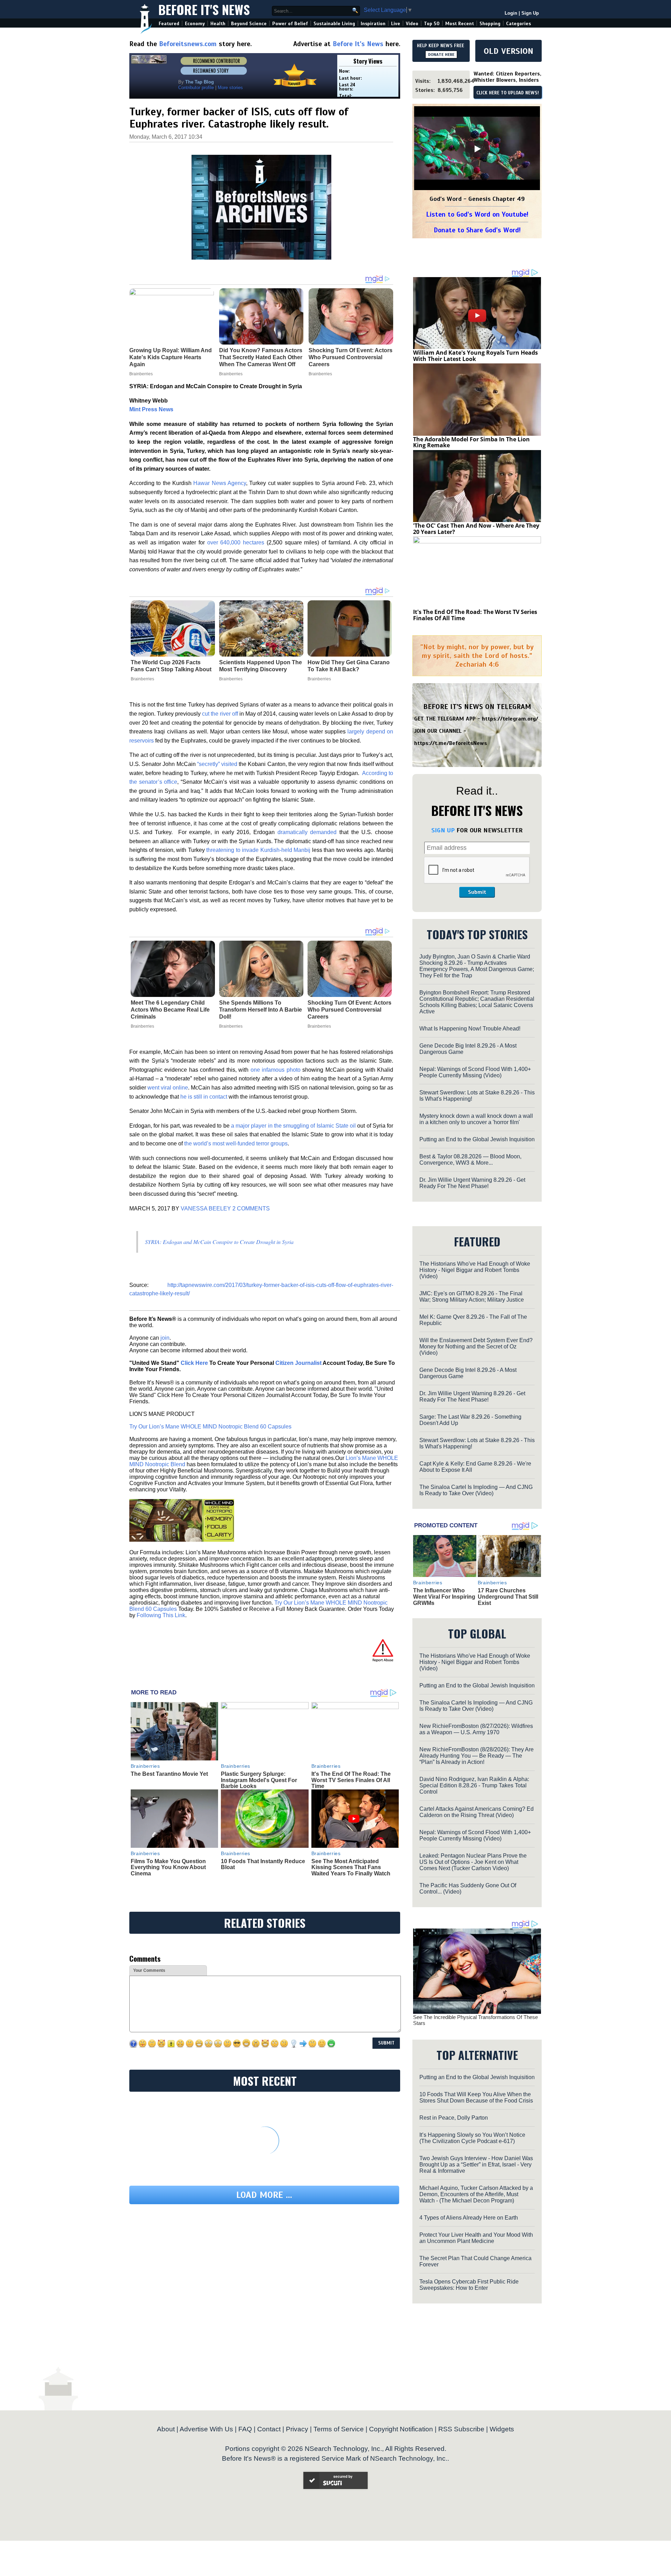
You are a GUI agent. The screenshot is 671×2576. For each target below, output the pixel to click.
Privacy (297, 2429)
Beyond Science (249, 24)
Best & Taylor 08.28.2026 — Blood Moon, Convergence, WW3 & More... (470, 1160)
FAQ (245, 2429)
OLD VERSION (508, 51)
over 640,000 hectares (236, 542)
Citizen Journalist (298, 1363)
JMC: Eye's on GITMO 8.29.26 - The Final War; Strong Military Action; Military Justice (472, 1297)
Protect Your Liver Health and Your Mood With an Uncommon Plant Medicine (476, 2238)
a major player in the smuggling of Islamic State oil (293, 1126)
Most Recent (460, 24)
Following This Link (161, 1615)
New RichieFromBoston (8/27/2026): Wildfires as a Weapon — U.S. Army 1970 (476, 1729)
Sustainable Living (334, 24)
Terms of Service (339, 2429)
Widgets (502, 2429)
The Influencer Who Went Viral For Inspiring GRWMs (444, 1597)
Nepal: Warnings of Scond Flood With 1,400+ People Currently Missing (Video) (475, 1072)
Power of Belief (290, 24)
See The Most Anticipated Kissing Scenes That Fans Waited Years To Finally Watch (351, 1867)
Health (218, 24)
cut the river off (220, 714)
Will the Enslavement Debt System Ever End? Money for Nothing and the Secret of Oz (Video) (476, 1347)
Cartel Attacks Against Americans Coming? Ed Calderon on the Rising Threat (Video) (477, 1812)
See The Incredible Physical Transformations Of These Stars (475, 2020)
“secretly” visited (217, 764)
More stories (230, 88)
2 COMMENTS (251, 1209)
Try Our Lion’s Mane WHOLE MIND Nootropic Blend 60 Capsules (210, 1427)
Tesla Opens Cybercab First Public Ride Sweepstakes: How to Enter (469, 2285)
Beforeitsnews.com (188, 44)
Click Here (194, 1363)
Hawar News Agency (220, 483)
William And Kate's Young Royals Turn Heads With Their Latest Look (475, 356)
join (165, 1338)
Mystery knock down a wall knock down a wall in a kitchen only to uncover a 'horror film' (476, 1119)
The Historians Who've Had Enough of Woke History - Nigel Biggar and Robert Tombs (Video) (475, 1270)
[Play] (477, 149)
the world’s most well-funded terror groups (236, 1144)
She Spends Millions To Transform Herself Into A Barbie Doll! (261, 1010)
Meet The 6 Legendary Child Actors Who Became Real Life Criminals (170, 1010)
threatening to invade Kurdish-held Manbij (258, 850)
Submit (477, 892)
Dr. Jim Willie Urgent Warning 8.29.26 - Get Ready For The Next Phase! (472, 1183)
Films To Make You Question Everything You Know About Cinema (168, 1867)
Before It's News (204, 9)
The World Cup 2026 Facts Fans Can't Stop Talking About (171, 666)
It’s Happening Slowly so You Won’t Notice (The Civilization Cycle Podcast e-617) (472, 2138)
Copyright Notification (401, 2429)
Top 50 (432, 24)
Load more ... (264, 2195)
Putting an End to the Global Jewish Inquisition (477, 1139)
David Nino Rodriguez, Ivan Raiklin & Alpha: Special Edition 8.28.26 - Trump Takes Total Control (474, 1785)
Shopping (490, 24)
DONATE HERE (441, 55)
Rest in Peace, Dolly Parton (454, 2118)
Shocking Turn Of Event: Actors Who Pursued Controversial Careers (349, 1010)
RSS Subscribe (461, 2429)
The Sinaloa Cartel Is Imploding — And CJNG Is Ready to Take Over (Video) (476, 1490)
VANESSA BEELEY (206, 1209)
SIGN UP (443, 830)
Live (396, 24)
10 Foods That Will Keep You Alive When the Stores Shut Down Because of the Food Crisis (476, 2097)
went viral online (167, 1088)
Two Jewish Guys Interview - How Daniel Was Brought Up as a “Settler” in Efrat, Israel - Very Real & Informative (476, 2165)
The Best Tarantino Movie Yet (169, 1774)
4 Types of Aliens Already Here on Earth (469, 2218)
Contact (269, 2429)
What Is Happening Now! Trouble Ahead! (470, 1029)
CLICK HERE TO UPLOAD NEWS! (508, 93)
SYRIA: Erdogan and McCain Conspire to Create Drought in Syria (219, 1242)
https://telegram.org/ (510, 719)
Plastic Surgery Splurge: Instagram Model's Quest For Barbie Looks (259, 1780)
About (166, 2429)
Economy (195, 24)
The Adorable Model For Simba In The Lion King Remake (471, 442)
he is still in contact (204, 1097)
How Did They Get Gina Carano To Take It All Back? (349, 666)
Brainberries (142, 679)
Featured (169, 24)
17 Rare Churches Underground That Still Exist (508, 1597)
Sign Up (530, 13)
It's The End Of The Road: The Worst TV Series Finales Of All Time (351, 1780)
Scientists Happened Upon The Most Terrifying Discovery (261, 666)
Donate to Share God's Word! (477, 230)
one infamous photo (276, 1070)
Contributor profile (196, 88)
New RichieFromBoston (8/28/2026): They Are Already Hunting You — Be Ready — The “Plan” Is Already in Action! (477, 1756)
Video (412, 24)
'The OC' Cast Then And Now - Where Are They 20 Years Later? (476, 529)
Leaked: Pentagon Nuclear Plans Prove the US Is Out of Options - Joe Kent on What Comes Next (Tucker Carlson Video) (473, 1862)
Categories (518, 24)
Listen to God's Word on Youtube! (477, 214)
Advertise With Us (206, 2429)
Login (511, 13)
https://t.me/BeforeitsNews (451, 743)
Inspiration (373, 24)
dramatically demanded (307, 832)
